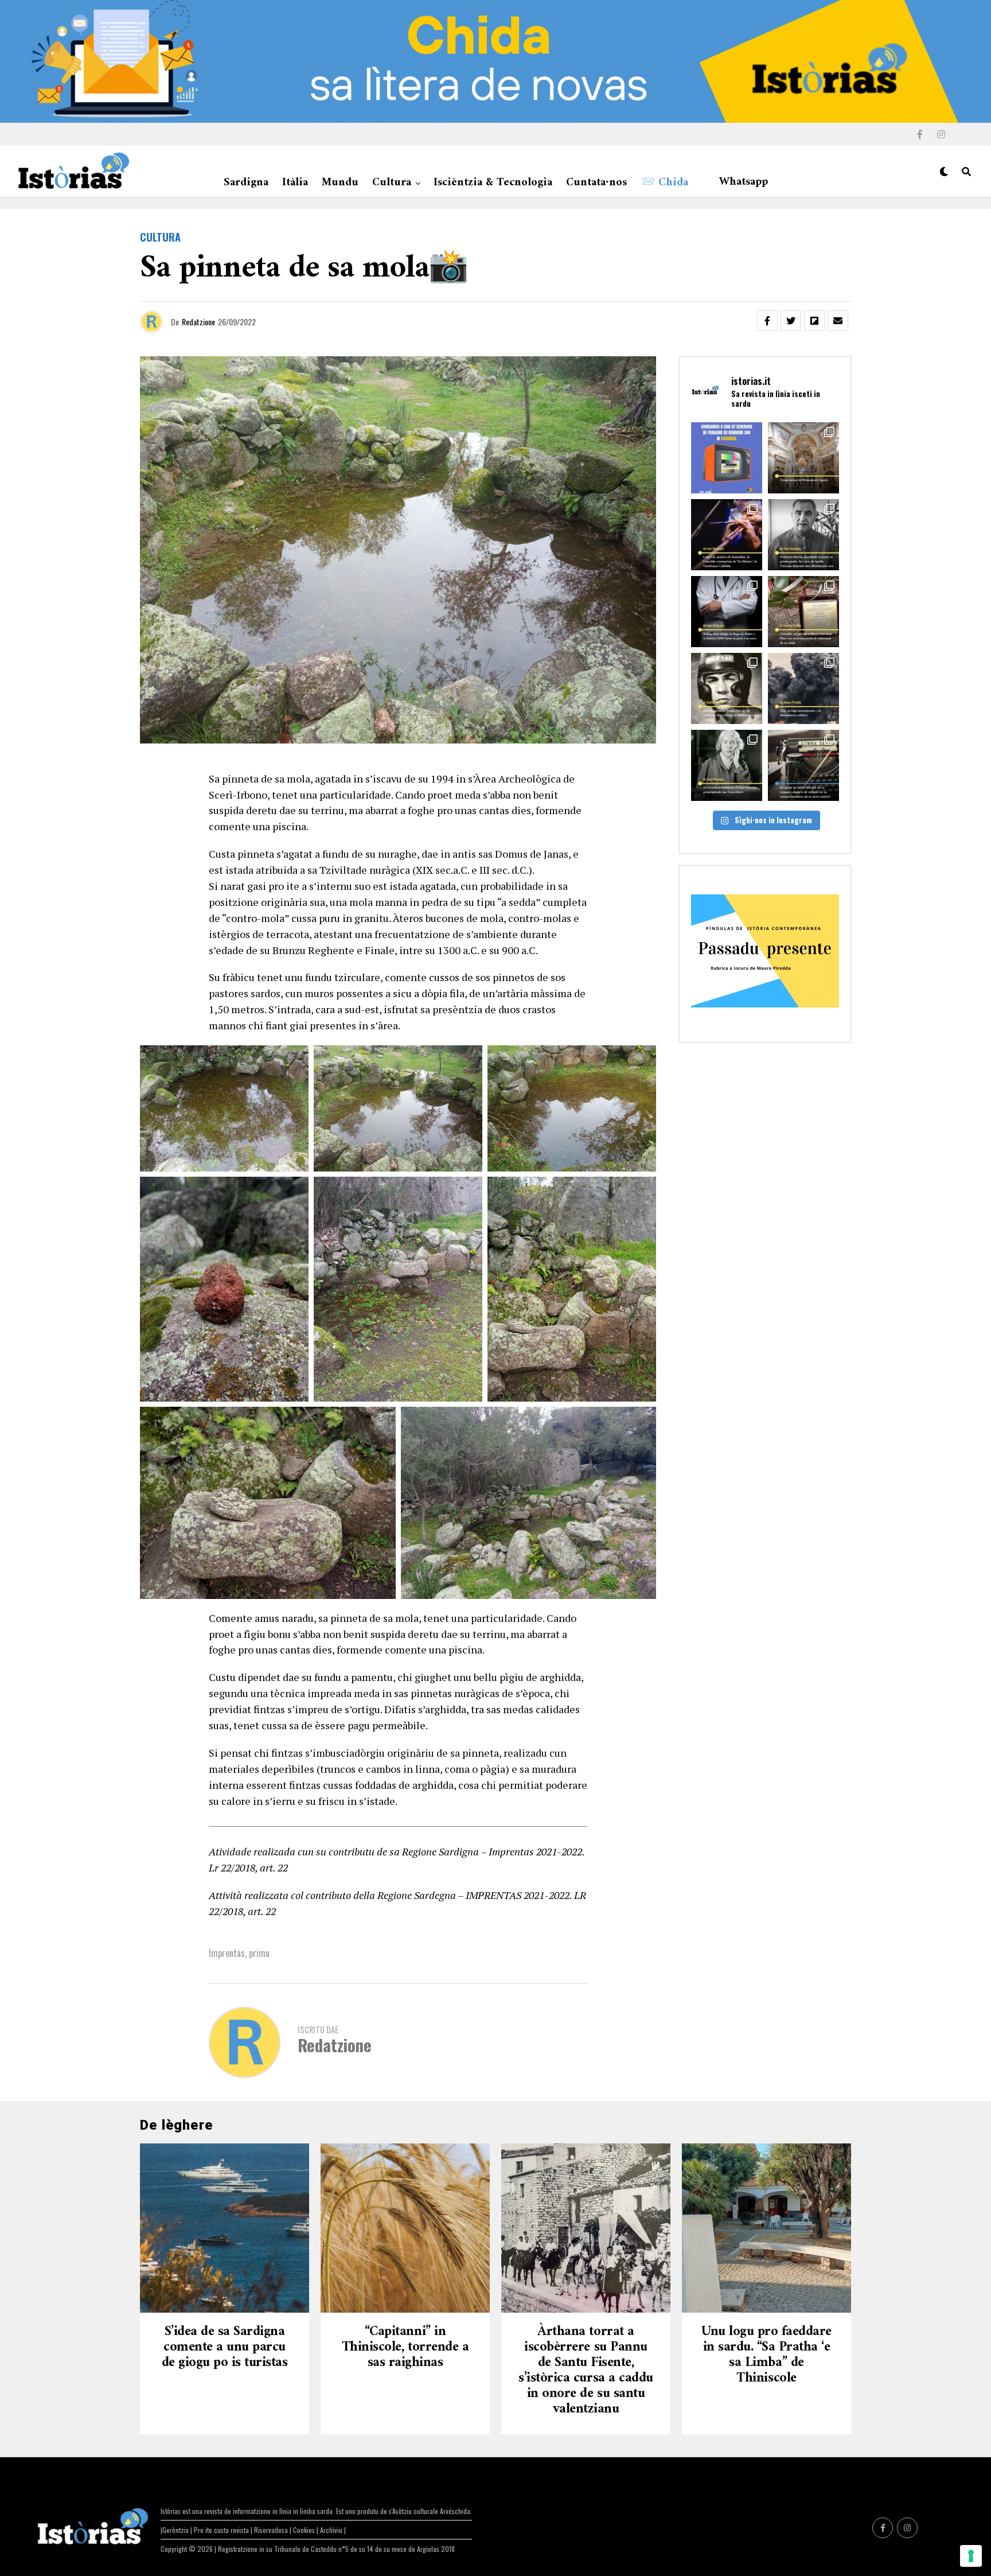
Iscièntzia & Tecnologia (493, 183)
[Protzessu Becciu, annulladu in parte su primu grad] (803, 535)
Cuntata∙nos (596, 183)
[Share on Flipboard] (814, 321)
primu (259, 1953)
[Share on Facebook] (767, 321)
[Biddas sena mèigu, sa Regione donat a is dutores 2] (727, 612)
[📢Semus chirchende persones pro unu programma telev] (727, 458)
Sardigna (246, 183)
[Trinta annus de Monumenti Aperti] (803, 458)
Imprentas (227, 1953)
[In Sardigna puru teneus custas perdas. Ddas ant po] (803, 612)
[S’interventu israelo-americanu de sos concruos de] (803, 688)
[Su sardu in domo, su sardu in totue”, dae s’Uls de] (803, 765)
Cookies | (307, 2530)
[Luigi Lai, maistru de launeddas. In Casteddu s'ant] (727, 535)
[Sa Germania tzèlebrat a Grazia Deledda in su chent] (727, 765)
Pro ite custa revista (221, 2530)
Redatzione (198, 322)
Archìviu (332, 2530)
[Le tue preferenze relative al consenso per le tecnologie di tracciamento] (971, 2556)
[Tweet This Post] (791, 321)
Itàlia (295, 183)
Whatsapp (744, 182)
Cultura (392, 183)
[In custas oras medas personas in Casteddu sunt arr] (727, 688)
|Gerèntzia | (177, 2530)
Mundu (340, 183)
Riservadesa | (274, 2530)
